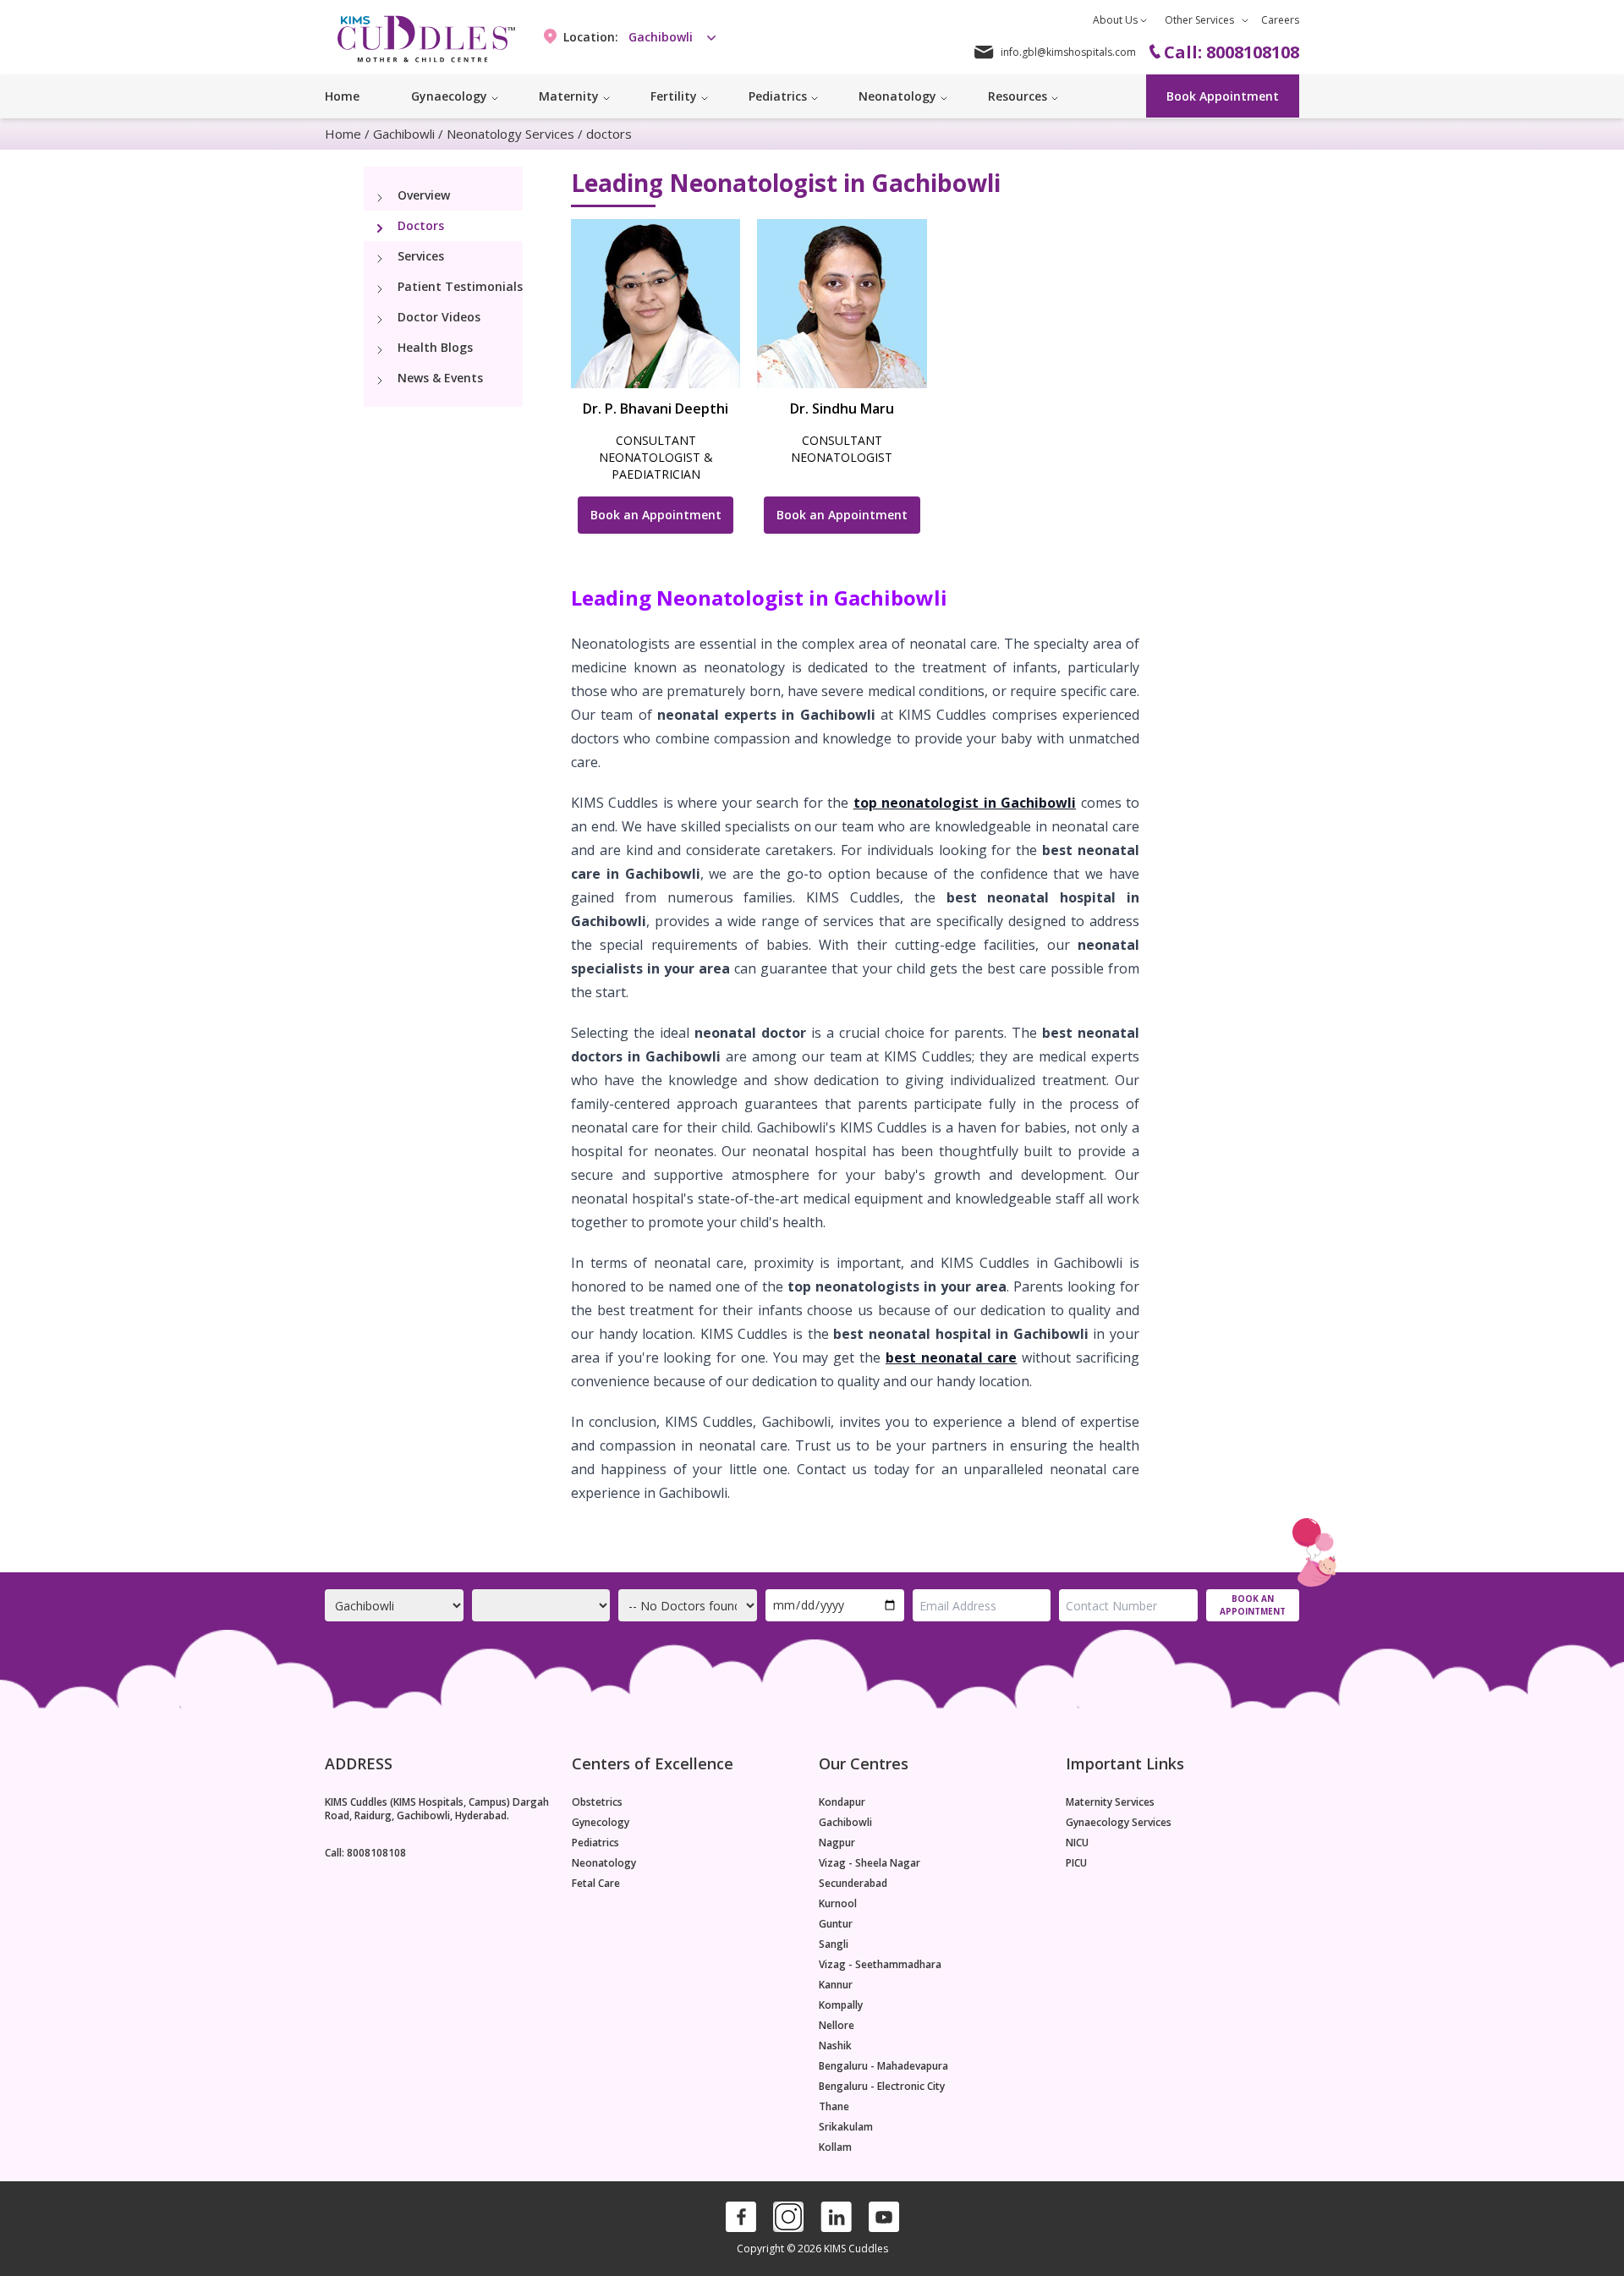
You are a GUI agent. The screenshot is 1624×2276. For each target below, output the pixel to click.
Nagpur (837, 1843)
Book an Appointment (656, 515)
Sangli (834, 1944)
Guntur (836, 1924)
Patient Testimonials (460, 286)
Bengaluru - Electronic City (882, 2087)
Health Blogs (435, 347)
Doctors (421, 225)
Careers (1280, 20)
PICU (1076, 1863)
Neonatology (604, 1863)
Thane (834, 2107)
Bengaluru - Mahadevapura (883, 2066)
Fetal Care (596, 1884)
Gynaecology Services (1119, 1823)
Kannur (836, 1985)
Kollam (835, 2147)
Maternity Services (1110, 1802)
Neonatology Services (510, 134)
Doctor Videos (439, 317)
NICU (1077, 1843)
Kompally (841, 2005)
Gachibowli (404, 134)
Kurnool (838, 1904)
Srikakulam (846, 2127)
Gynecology (601, 1823)
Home (342, 96)
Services (421, 256)
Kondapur (842, 1802)
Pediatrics (595, 1843)
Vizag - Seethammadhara (880, 1965)
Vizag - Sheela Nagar (870, 1863)
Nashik (835, 2046)
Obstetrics (597, 1802)
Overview (424, 195)
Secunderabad (853, 1884)
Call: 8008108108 (365, 1853)
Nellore (837, 2026)
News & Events (440, 378)
